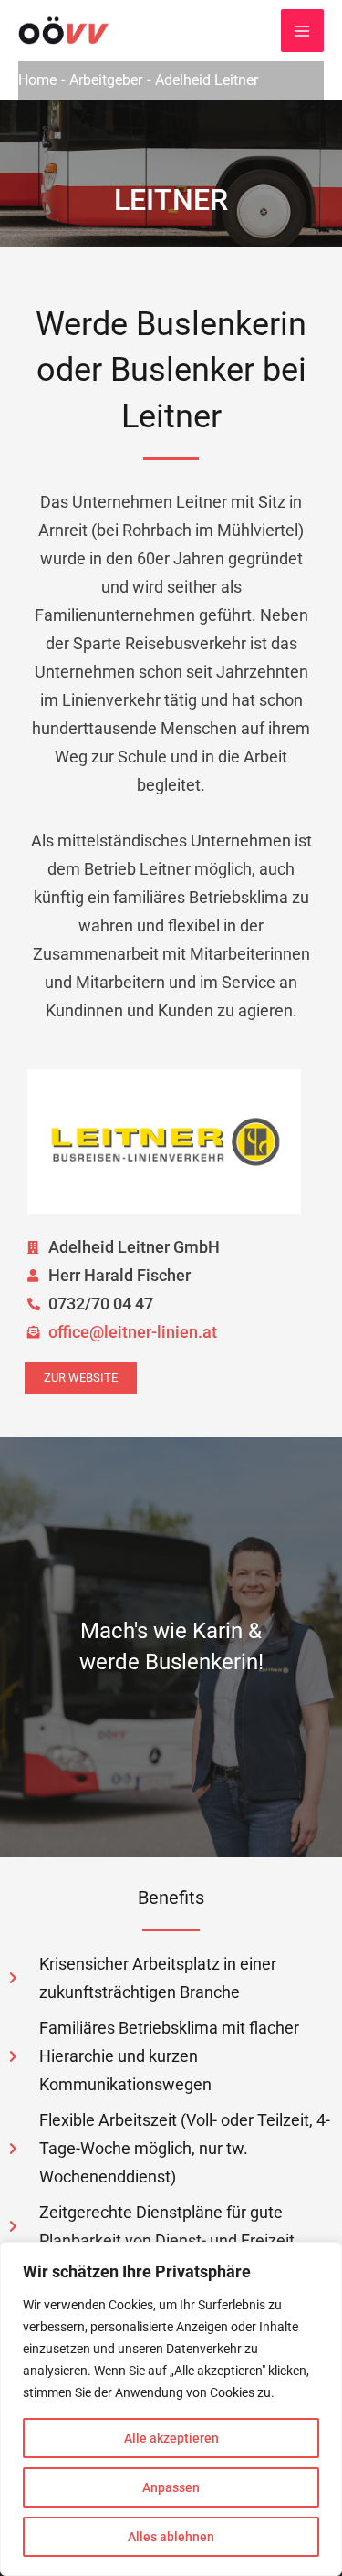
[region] (171, 2409)
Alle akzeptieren (171, 2438)
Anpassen (171, 2487)
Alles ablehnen (171, 2537)
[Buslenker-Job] (64, 31)
